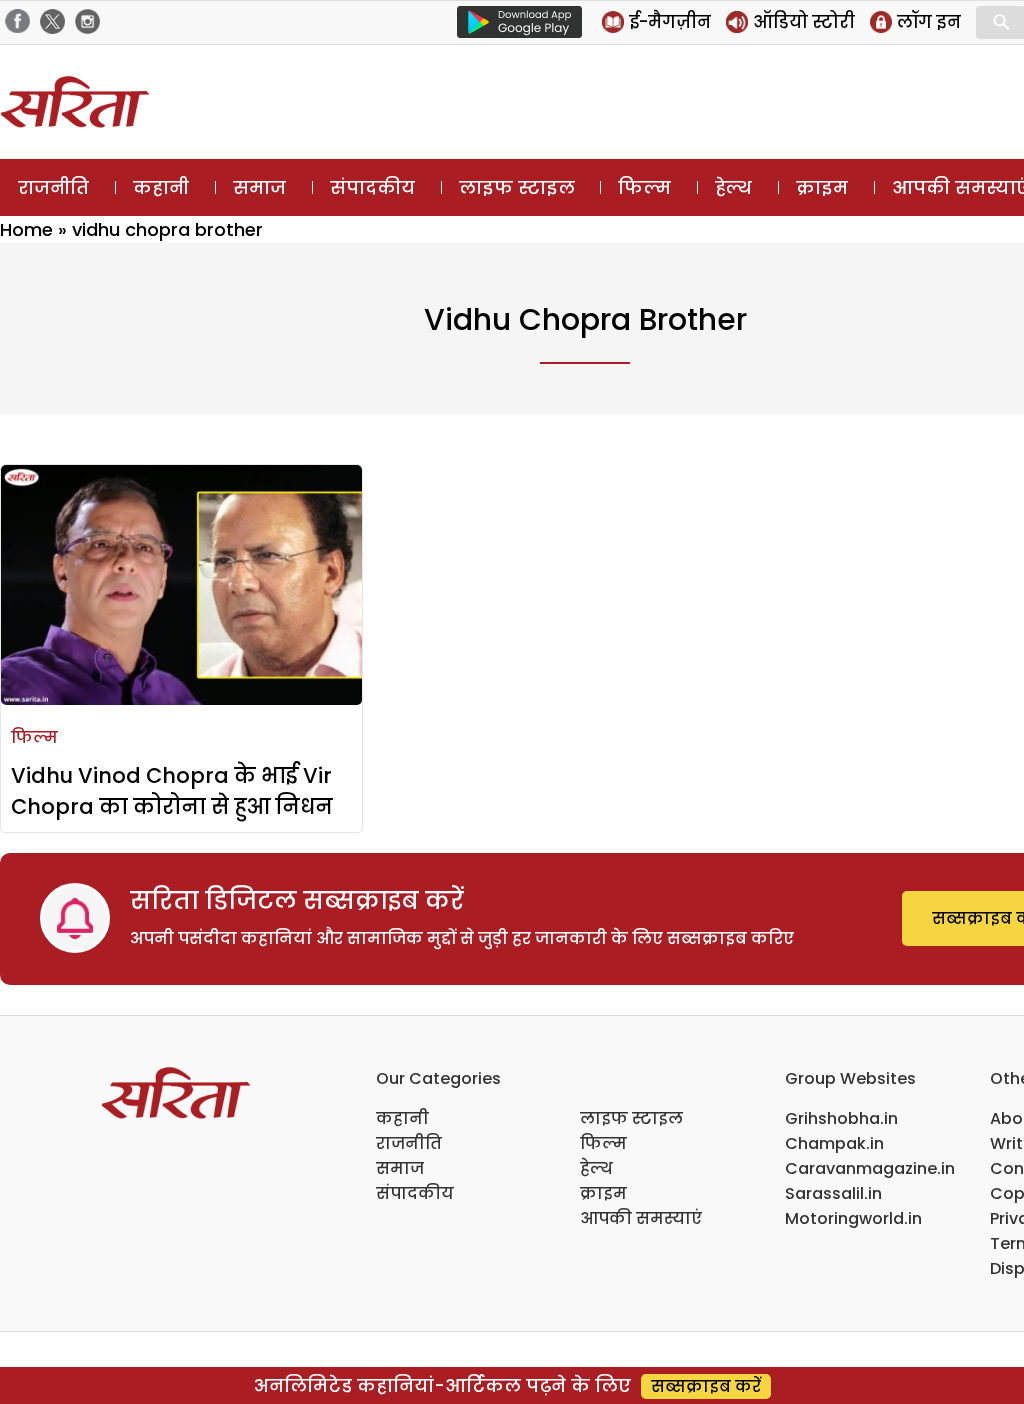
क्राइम (822, 187)
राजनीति (53, 187)
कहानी (161, 187)
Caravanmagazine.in (870, 1168)
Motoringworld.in (853, 1218)
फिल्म (644, 187)
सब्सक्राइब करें (706, 1386)
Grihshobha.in (841, 1118)
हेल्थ (733, 187)
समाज (259, 187)
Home (26, 229)
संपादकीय (372, 187)
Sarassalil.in (833, 1193)
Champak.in (834, 1143)
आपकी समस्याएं (641, 1218)
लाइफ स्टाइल (517, 187)
